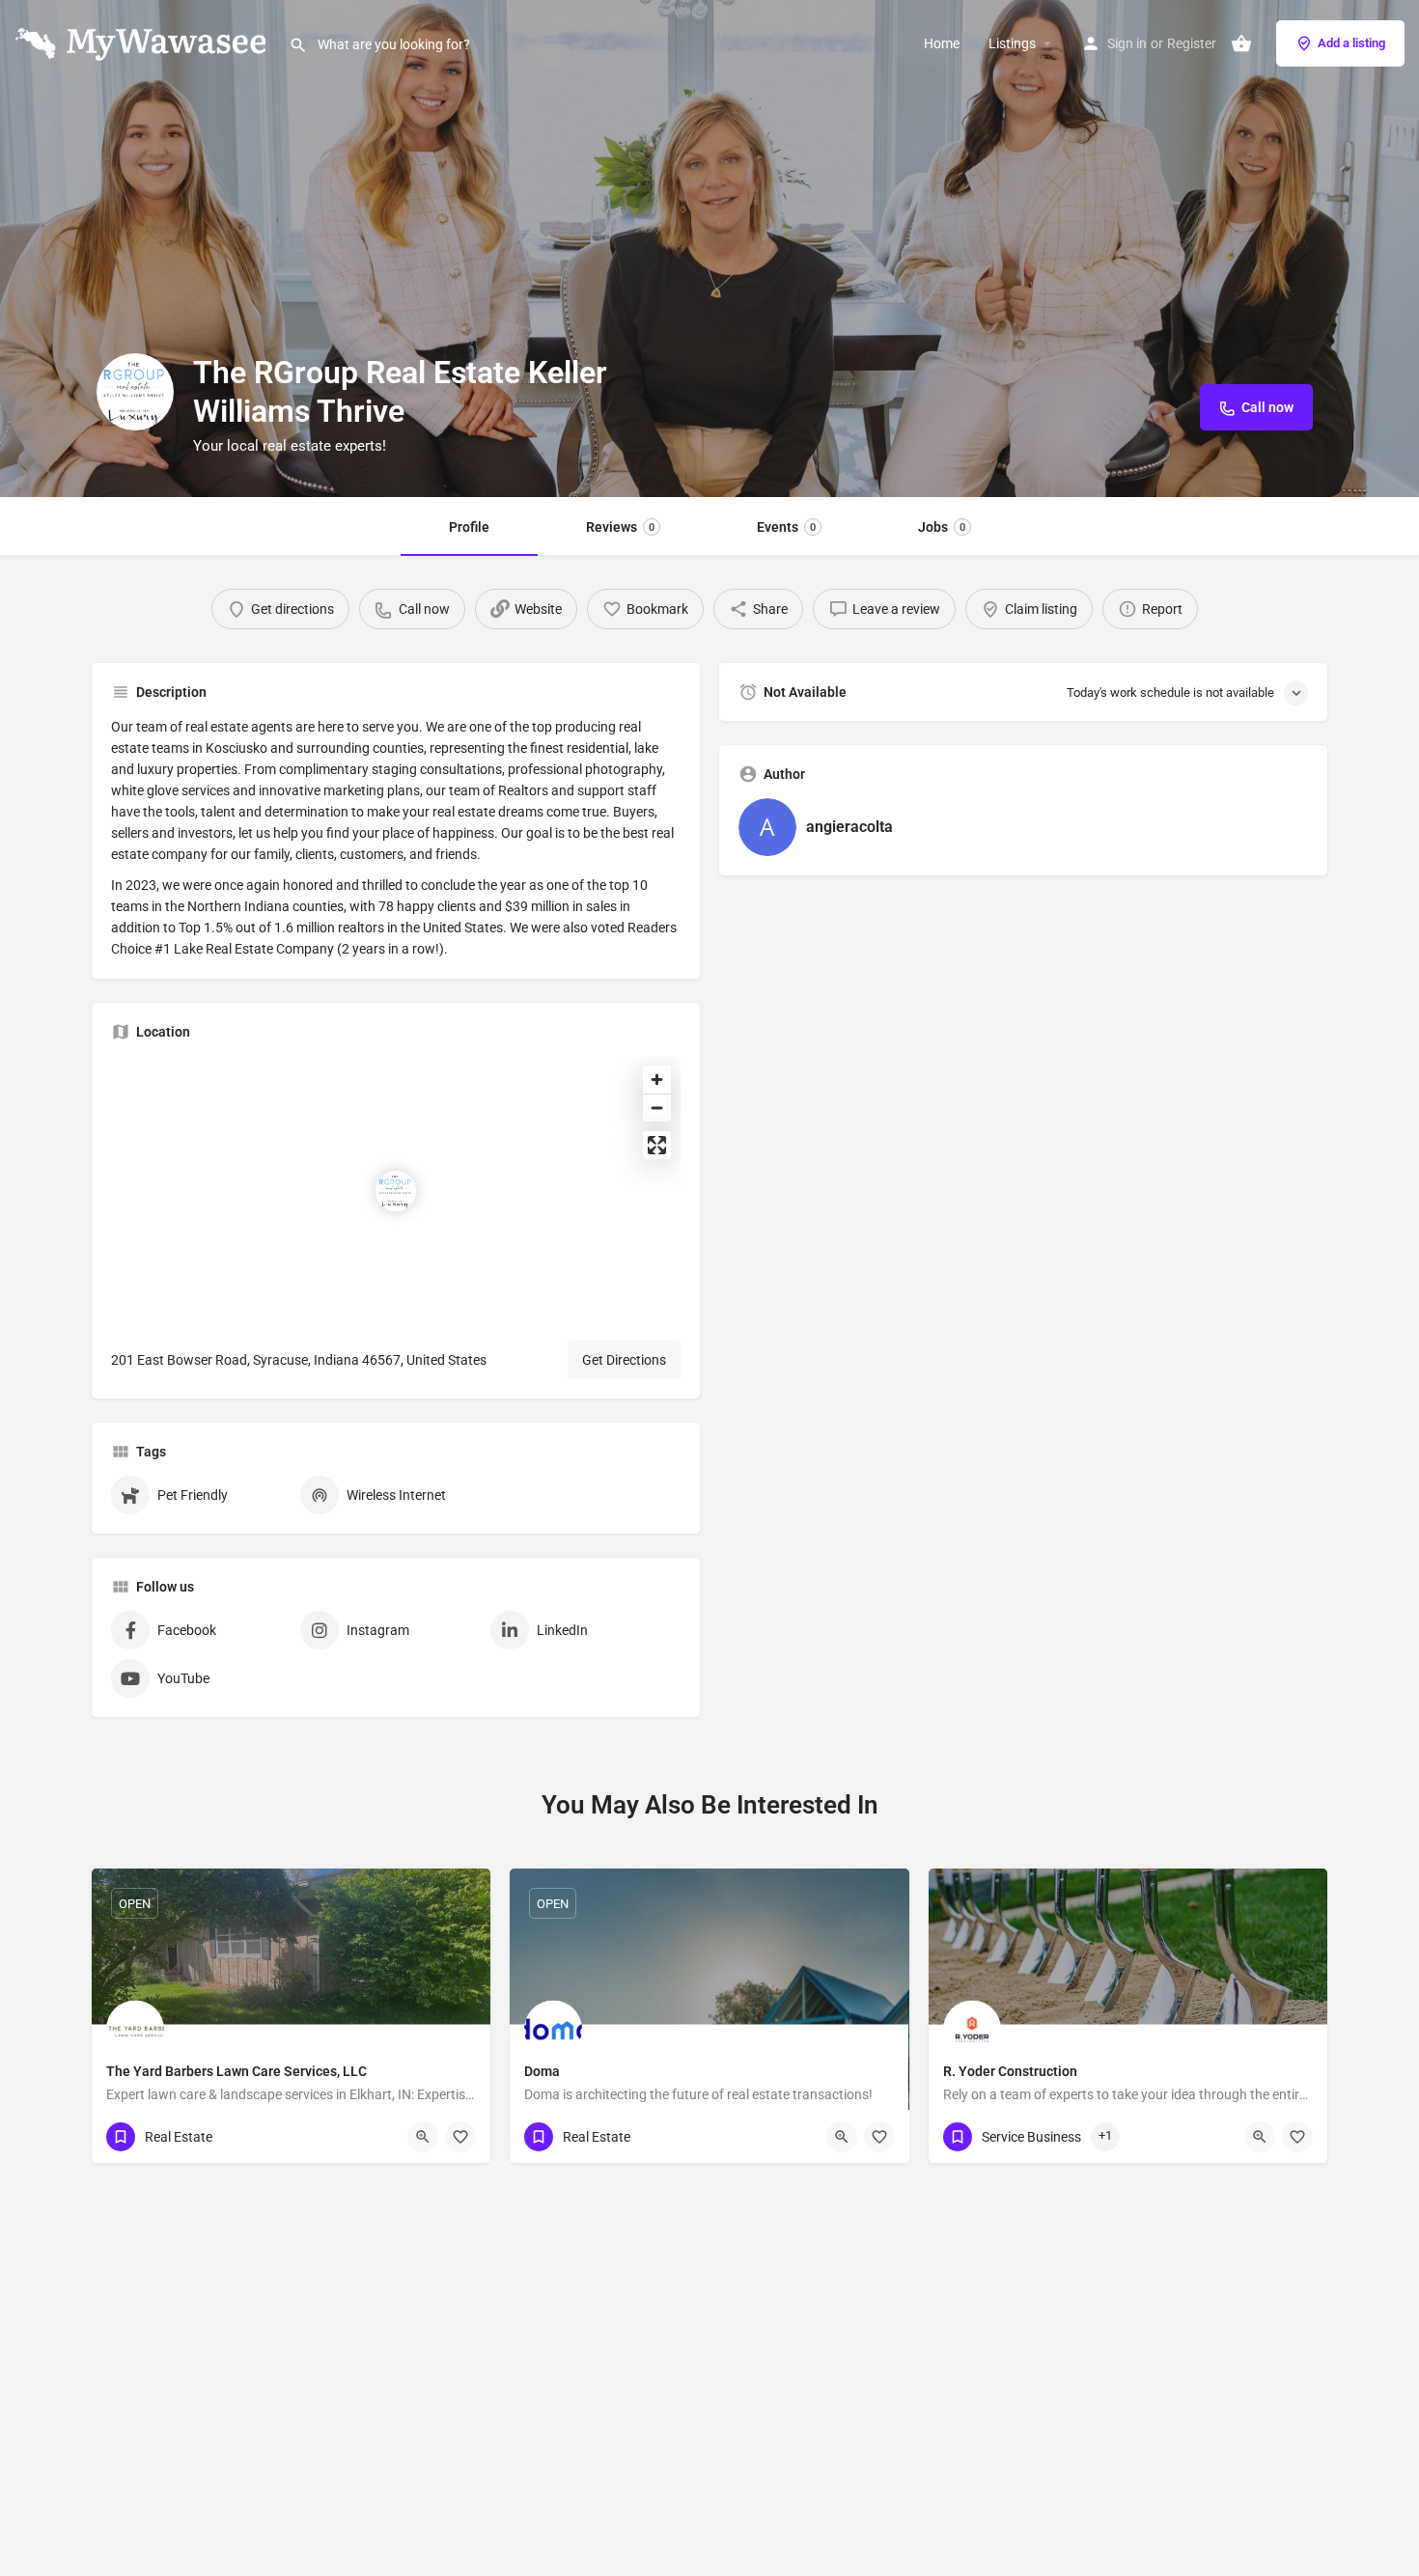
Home (942, 43)
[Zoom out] (657, 1108)
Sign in (1127, 43)
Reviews (620, 527)
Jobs (942, 527)
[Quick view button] (423, 2137)
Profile (469, 527)
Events (786, 527)
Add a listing (1351, 43)
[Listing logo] (135, 392)
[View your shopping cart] (1241, 43)
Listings (1012, 43)
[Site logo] (144, 42)
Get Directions (624, 1360)
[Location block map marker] (396, 1191)
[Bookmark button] (460, 2137)
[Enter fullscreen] (657, 1145)
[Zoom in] (657, 1080)
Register (1192, 43)
